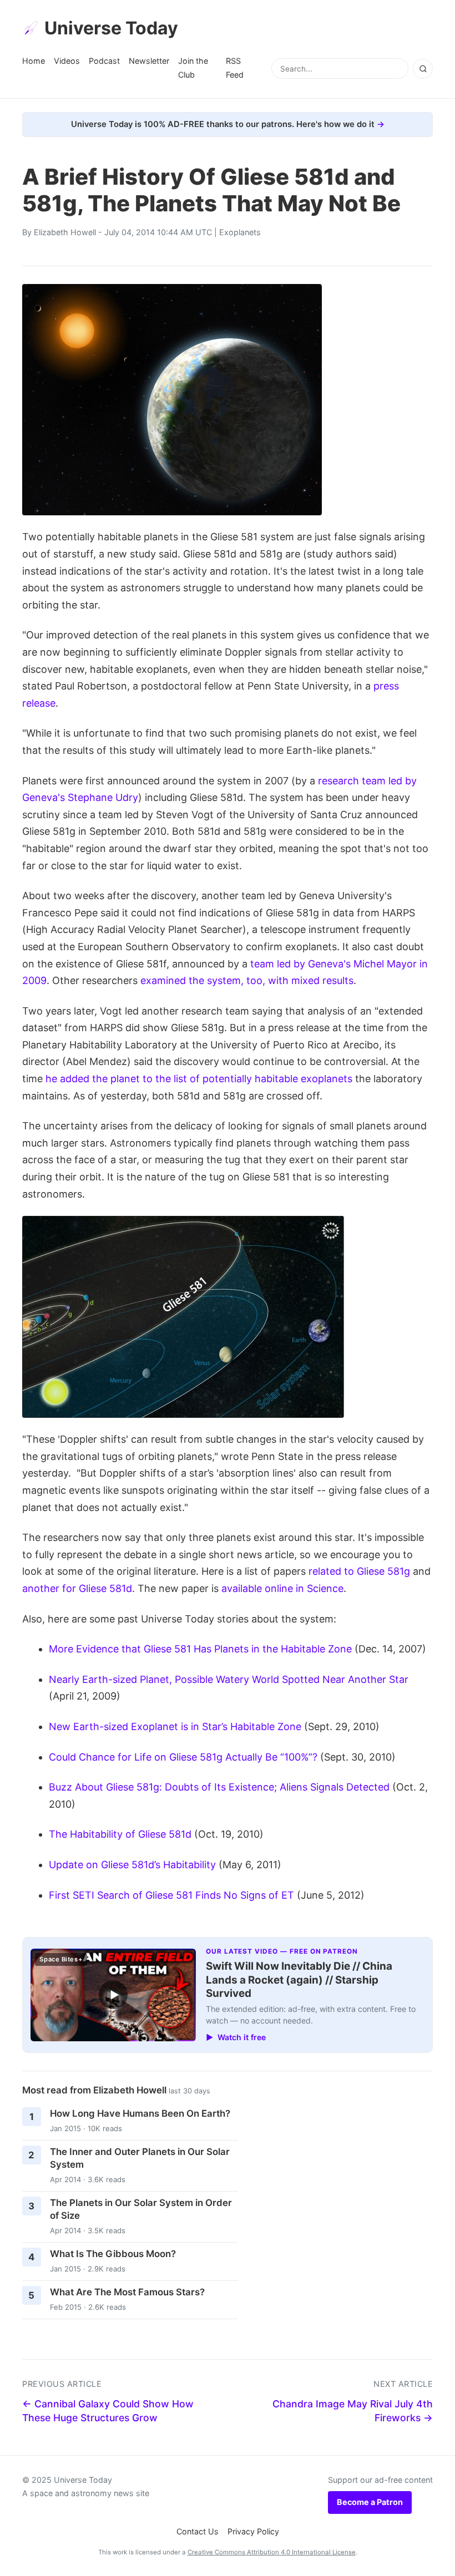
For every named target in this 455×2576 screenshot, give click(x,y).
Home (34, 61)
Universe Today (111, 28)
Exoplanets (240, 232)
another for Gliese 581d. (79, 1588)
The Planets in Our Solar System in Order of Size (141, 2209)
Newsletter (149, 61)
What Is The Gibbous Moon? (113, 2254)
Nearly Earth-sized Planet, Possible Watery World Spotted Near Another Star (229, 1679)
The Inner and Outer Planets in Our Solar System (140, 2158)
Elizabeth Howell (65, 232)
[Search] (423, 69)
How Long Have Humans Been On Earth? (140, 2113)
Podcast (104, 61)
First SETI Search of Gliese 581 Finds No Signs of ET (171, 1895)
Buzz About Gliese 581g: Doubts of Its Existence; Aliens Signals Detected (219, 1787)
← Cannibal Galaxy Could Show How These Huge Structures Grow (108, 2411)
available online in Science (282, 1588)
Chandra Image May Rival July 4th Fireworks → (353, 2411)
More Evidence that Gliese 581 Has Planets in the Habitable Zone (200, 1649)
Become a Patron (370, 2502)
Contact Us (198, 2531)
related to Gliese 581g (359, 1571)
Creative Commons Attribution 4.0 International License (272, 2552)
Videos (67, 61)
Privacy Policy (253, 2531)
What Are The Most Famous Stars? (127, 2292)
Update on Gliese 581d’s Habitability (132, 1865)
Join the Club (193, 67)
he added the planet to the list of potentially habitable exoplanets (199, 1079)
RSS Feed (235, 67)
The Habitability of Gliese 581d (120, 1834)
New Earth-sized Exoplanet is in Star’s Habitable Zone (175, 1726)
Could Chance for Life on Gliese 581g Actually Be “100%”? (183, 1757)
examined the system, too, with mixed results (247, 980)
